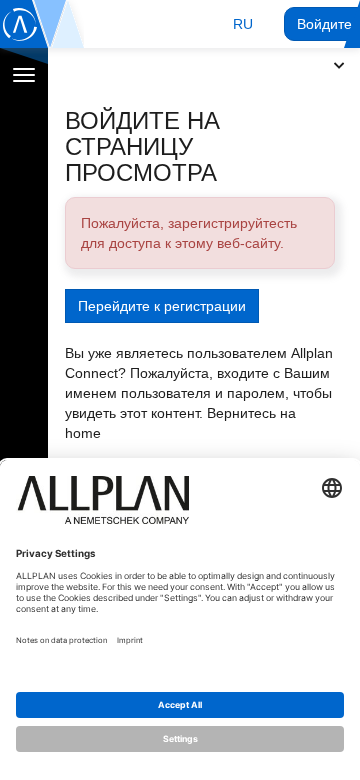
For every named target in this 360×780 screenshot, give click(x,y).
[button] (243, 24)
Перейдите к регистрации (162, 306)
